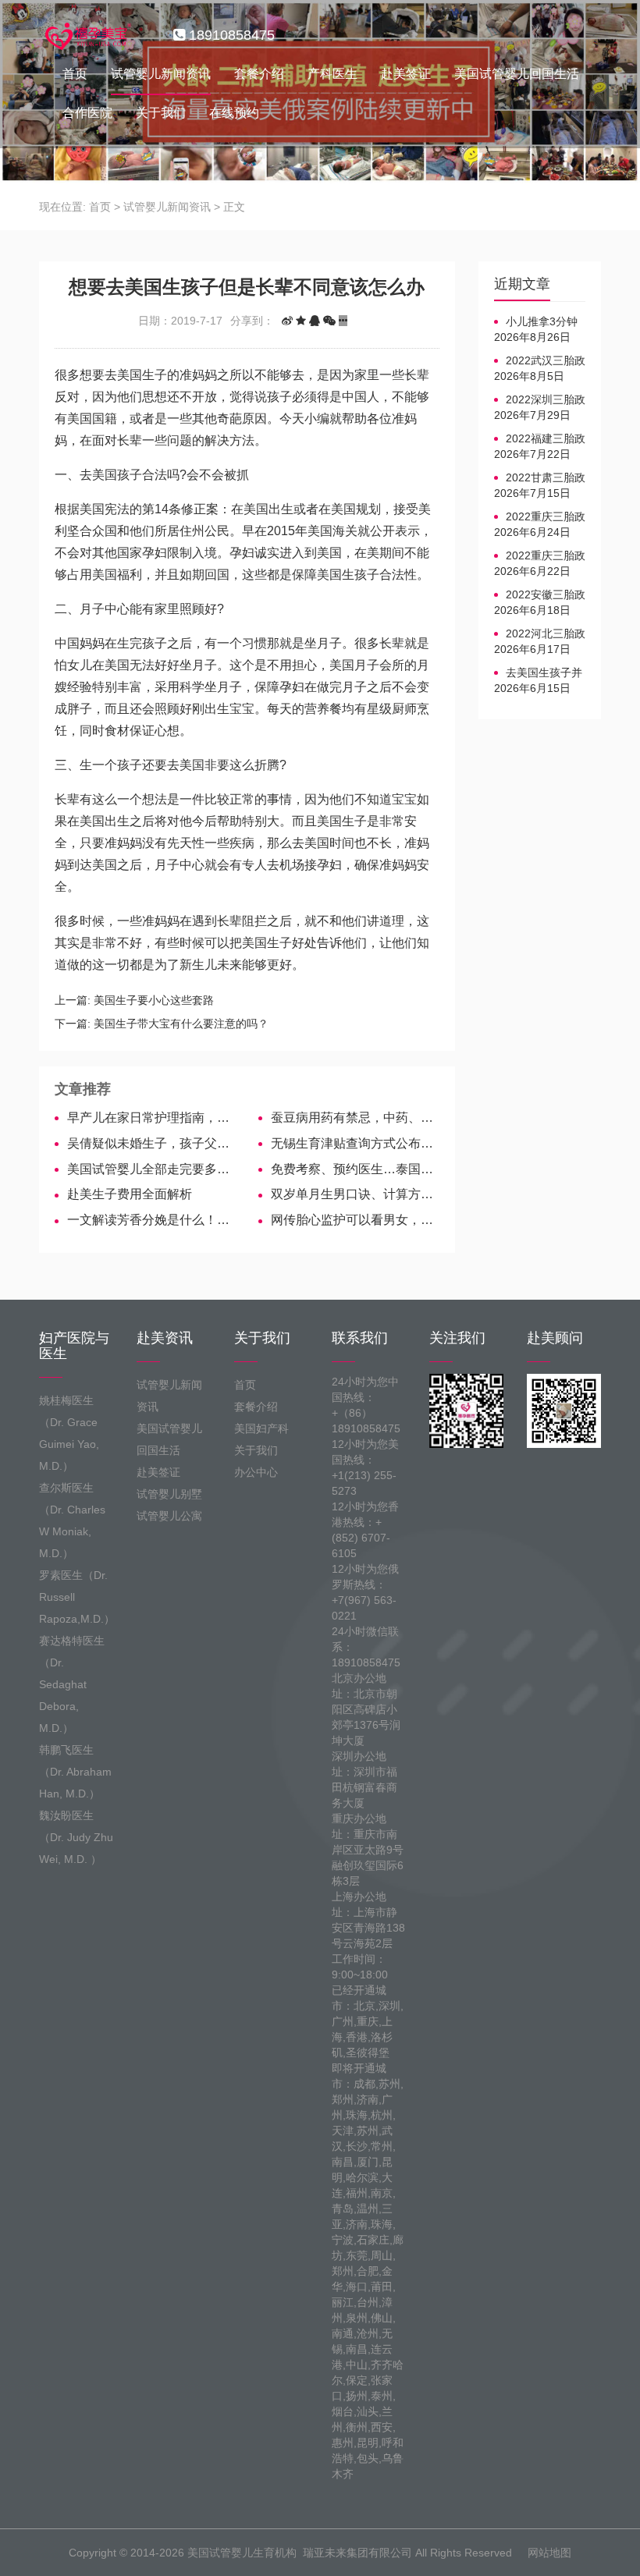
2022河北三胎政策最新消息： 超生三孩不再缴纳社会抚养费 (540, 634)
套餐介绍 (259, 74)
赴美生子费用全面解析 (130, 1194)
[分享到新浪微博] (287, 321)
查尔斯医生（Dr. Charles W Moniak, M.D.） (72, 1520)
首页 (75, 74)
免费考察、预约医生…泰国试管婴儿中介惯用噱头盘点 (355, 1169)
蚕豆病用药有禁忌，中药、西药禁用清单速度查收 (355, 1118)
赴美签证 (406, 74)
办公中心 (256, 1472)
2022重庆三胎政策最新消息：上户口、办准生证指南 (540, 517)
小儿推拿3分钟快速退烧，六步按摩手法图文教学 (538, 322)
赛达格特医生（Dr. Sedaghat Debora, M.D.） (72, 1684)
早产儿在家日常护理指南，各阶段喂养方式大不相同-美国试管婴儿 (151, 1118)
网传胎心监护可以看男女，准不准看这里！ (355, 1220)
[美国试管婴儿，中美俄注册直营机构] (87, 35)
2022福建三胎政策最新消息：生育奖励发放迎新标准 (540, 439)
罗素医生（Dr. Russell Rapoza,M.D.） (76, 1597)
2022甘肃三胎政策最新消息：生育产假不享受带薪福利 (540, 478)
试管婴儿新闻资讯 (161, 74)
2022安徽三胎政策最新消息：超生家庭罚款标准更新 (540, 595)
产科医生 (332, 74)
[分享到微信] (329, 321)
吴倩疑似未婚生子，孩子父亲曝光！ (151, 1143)
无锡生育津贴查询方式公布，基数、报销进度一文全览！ (355, 1143)
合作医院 (87, 113)
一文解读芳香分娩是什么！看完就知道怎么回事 (151, 1220)
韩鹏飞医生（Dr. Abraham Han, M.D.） (75, 1772)
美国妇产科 (261, 1428)
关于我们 (161, 113)
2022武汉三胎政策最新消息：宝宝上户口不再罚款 (540, 361)
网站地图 (549, 2553)
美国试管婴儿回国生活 (517, 74)
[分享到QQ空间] (301, 321)
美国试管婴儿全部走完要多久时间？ (151, 1169)
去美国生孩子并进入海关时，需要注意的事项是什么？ (538, 673)
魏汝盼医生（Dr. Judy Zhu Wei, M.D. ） (76, 1837)
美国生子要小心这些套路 (154, 1000)
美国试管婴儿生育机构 (242, 2553)
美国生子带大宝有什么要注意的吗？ (181, 1024)
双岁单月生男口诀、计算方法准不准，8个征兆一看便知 (355, 1194)
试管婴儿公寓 (169, 1516)
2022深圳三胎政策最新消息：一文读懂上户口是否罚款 (540, 400)
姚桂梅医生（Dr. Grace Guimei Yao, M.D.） (69, 1433)
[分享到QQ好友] (315, 321)
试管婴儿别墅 (169, 1494)
